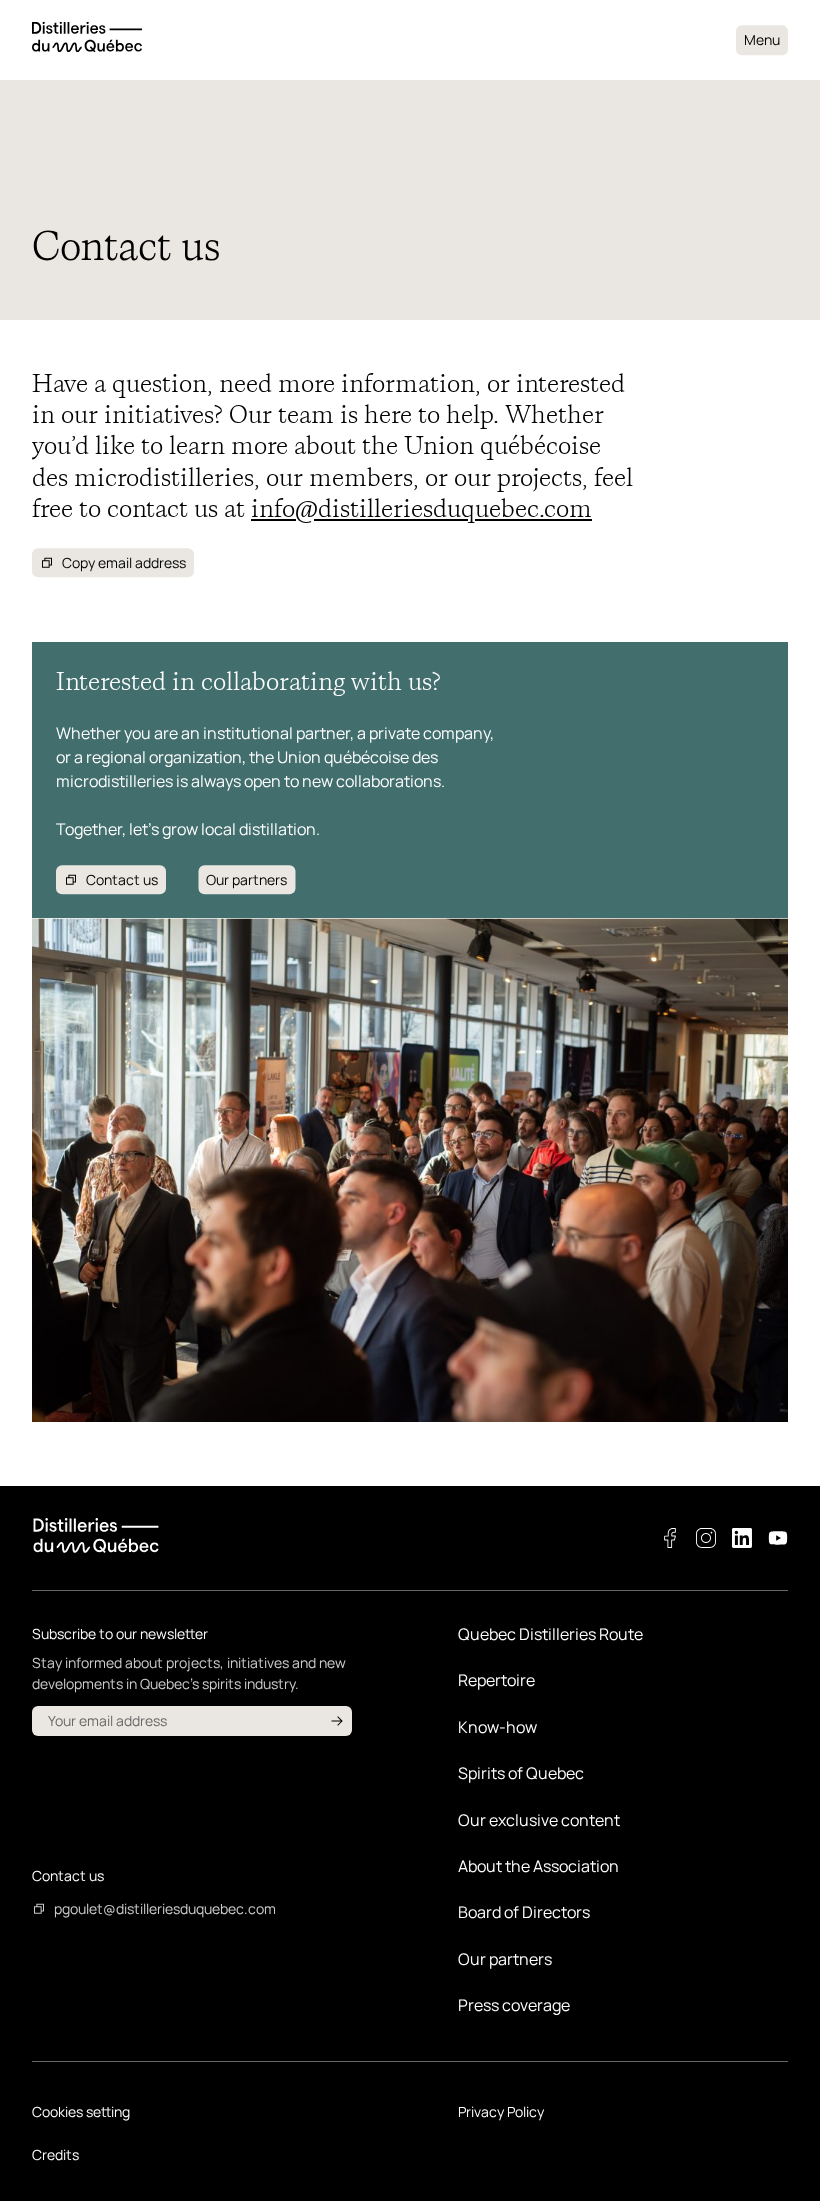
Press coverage (514, 2005)
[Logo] (87, 39)
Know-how (497, 1727)
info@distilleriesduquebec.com (421, 508)
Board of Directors (524, 1912)
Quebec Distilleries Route (550, 1634)
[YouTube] (778, 1538)
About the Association (538, 1866)
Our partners (505, 1959)
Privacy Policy (501, 2111)
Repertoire (496, 1680)
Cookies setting (81, 2111)
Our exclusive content (539, 1820)
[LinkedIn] (742, 1538)
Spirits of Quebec (521, 1773)
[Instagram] (706, 1538)
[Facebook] (670, 1538)
